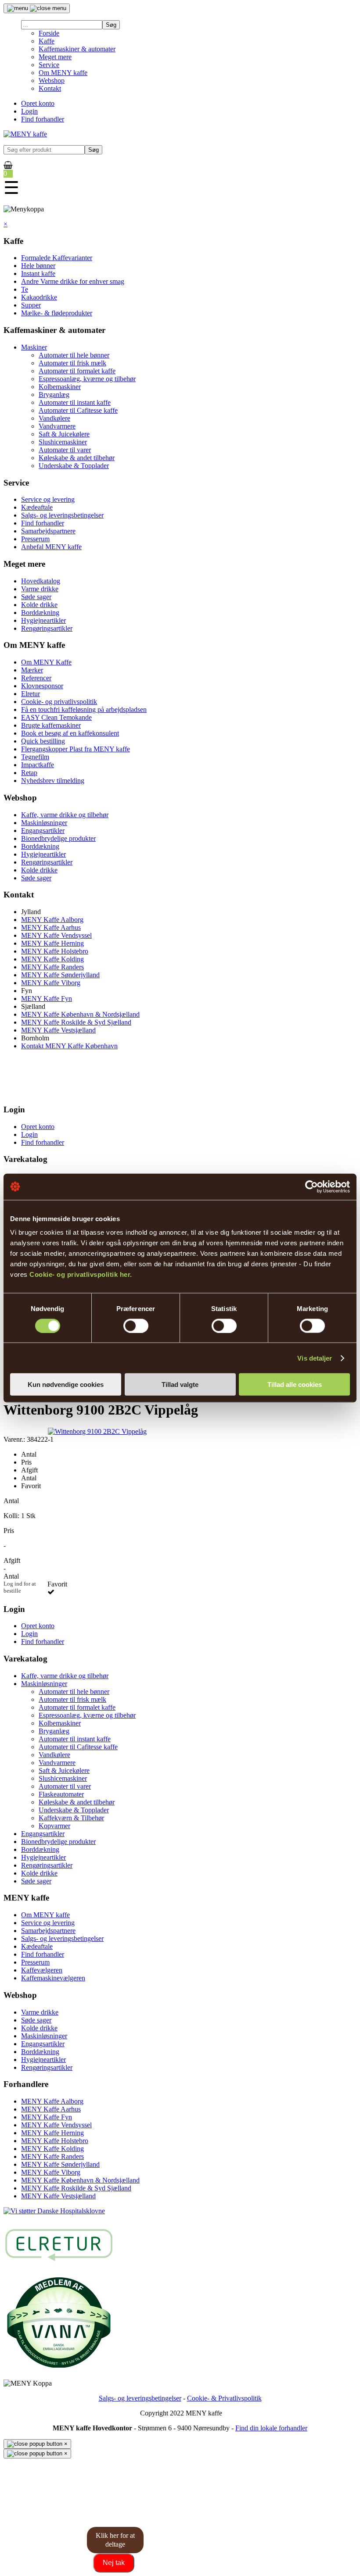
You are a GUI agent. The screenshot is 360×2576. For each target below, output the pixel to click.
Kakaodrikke (39, 297)
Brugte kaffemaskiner (51, 725)
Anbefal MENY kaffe (51, 547)
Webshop (52, 80)
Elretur (31, 694)
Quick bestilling (43, 741)
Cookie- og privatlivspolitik (59, 702)
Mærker (32, 670)
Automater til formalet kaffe (77, 371)
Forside (49, 33)
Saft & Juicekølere (64, 434)
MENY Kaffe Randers (52, 967)
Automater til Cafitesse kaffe (78, 410)
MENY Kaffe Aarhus (51, 927)
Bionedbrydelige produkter (58, 838)
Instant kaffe (38, 273)
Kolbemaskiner (60, 387)
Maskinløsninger (44, 823)
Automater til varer (65, 450)
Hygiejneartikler (43, 620)
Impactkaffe (38, 765)
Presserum (35, 539)
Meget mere (55, 57)
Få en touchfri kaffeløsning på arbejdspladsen (84, 709)
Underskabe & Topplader (74, 466)
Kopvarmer (54, 1826)
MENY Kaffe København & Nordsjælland (80, 1014)
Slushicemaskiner (63, 442)
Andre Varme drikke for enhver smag (73, 281)
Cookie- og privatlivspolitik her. (81, 1274)
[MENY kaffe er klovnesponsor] (54, 2211)
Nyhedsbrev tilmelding (53, 781)
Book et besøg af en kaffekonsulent (70, 733)
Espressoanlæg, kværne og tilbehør (87, 379)
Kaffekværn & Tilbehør (71, 1818)
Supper (31, 305)
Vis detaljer (315, 1358)
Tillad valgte (180, 1384)
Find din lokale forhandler (271, 2428)
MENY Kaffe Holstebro (55, 951)
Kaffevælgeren (42, 1970)
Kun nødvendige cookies (66, 1384)
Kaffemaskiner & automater (77, 49)
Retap (29, 773)
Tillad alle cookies (295, 1384)
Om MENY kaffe (63, 73)
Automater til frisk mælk (72, 363)
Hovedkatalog (41, 581)
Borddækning (40, 613)
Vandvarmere (57, 426)
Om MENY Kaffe (46, 662)
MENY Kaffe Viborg (51, 983)
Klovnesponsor (42, 686)
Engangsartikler (43, 831)
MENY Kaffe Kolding (52, 959)
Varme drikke (40, 589)
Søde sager (36, 597)
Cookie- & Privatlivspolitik (224, 2398)
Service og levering (48, 499)
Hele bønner (38, 266)
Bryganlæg (54, 395)
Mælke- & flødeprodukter (57, 313)
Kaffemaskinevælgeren (53, 1978)
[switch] (136, 1326)
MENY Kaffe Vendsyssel (56, 935)
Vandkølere (54, 418)
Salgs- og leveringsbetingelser (62, 515)
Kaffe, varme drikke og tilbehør (65, 815)
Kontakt (50, 88)
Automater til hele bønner (74, 355)
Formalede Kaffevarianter (57, 258)
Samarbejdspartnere (48, 531)
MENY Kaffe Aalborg (52, 920)
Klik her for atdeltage (115, 2540)
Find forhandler (43, 119)
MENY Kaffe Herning (52, 943)
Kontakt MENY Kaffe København (69, 1046)
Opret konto (38, 103)
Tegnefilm (35, 757)
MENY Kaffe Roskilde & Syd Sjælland (76, 1022)
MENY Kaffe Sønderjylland (60, 975)
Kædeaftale (37, 507)
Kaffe (47, 41)
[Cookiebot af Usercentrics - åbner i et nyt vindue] (311, 1186)
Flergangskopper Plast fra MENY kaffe (76, 749)
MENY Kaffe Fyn (47, 999)
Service (49, 65)
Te (25, 289)
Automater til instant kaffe (75, 402)
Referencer (36, 678)
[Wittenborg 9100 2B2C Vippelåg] (97, 1431)
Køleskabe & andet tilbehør (77, 458)
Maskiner (34, 347)
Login (29, 111)
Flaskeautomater (61, 1794)
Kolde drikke (39, 605)
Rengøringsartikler (47, 628)
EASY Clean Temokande (56, 717)
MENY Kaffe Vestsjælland (58, 1030)
